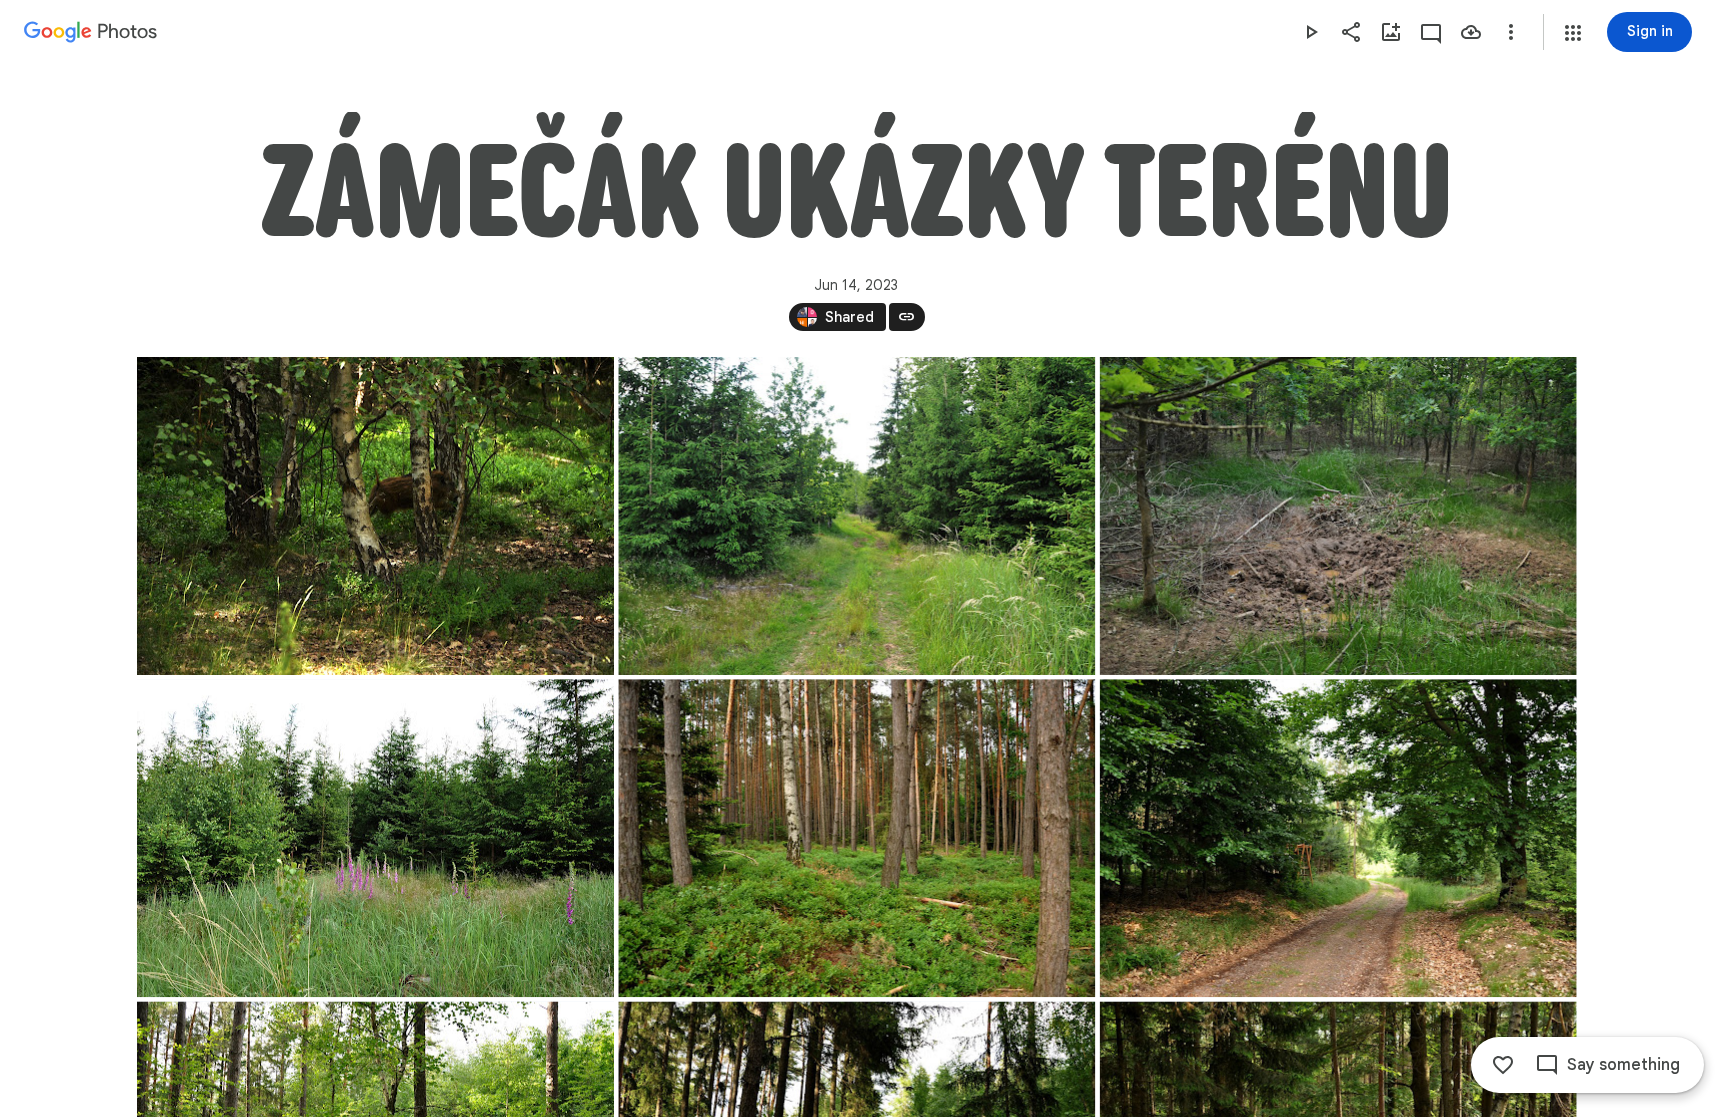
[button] (1573, 33)
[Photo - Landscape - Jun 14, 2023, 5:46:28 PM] (856, 838)
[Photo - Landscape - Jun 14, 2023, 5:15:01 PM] (375, 838)
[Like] (1503, 1065)
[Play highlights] (1311, 32)
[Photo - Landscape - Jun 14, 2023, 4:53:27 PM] (375, 516)
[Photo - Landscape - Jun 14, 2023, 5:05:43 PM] (1337, 516)
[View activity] (1431, 32)
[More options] (1511, 32)
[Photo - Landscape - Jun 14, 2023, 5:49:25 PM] (1337, 838)
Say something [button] (1623, 1065)
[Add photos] (1391, 32)
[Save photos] (1471, 32)
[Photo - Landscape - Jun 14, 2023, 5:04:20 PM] (856, 516)
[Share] (1351, 32)
